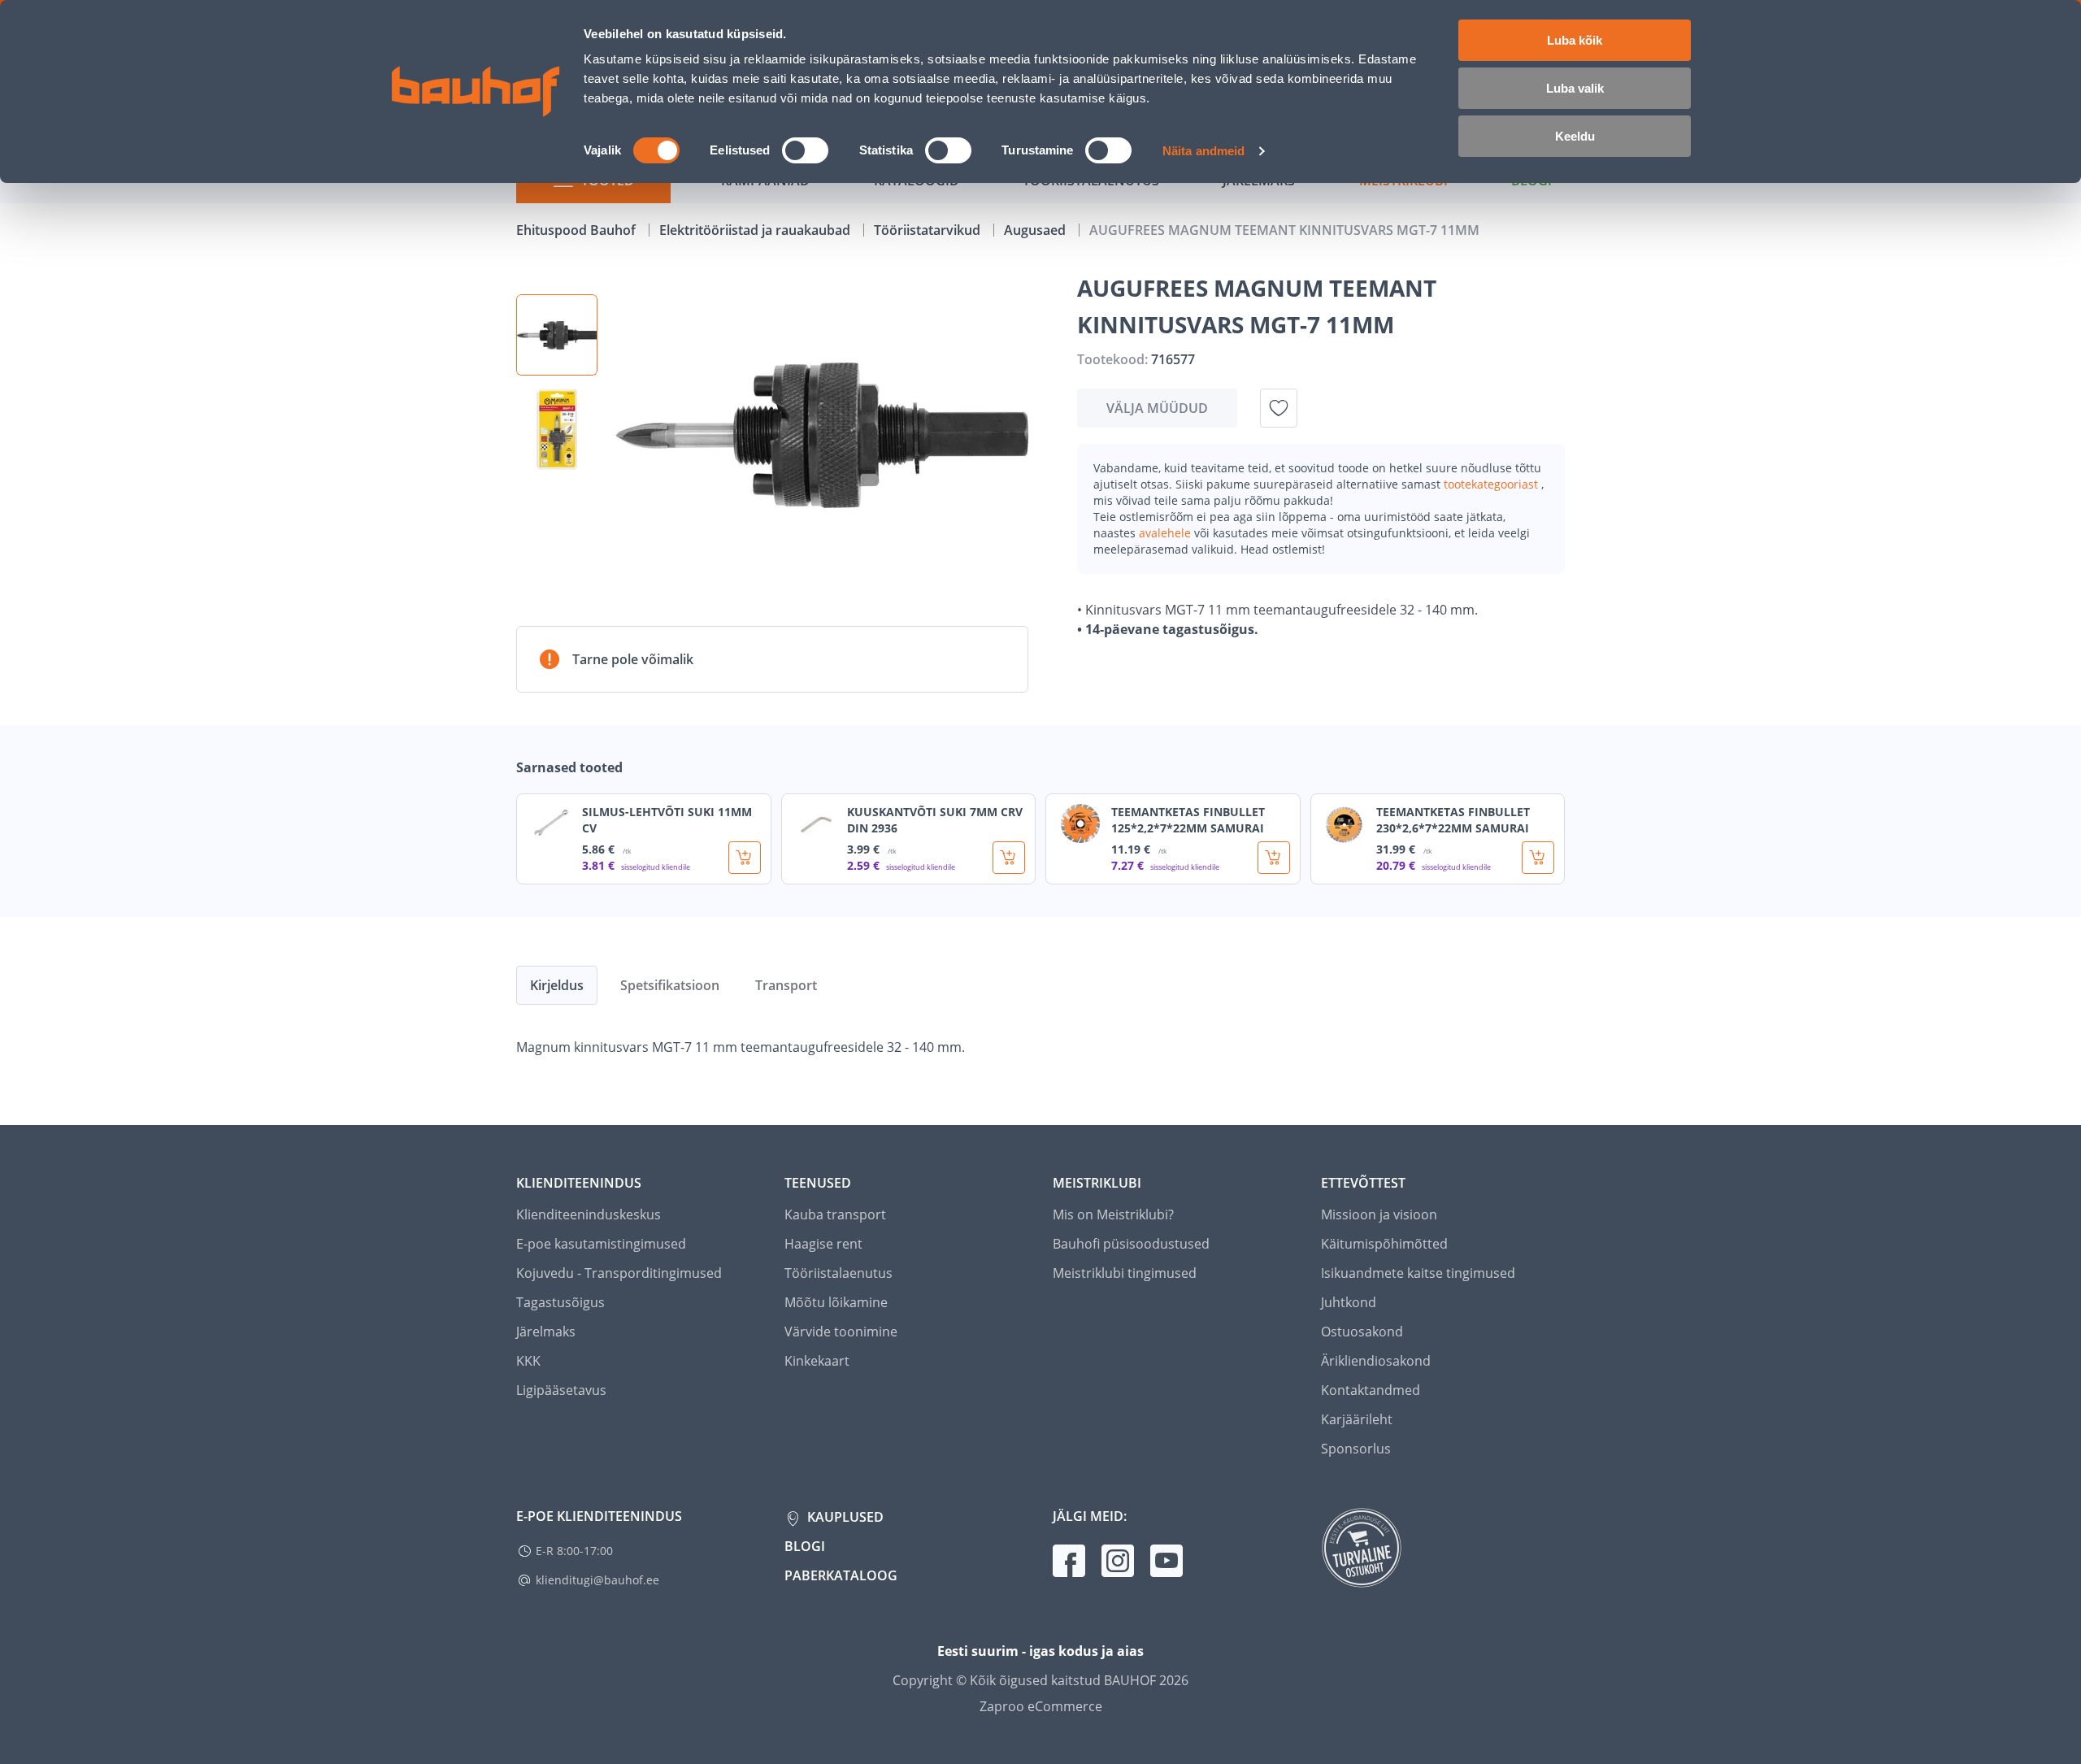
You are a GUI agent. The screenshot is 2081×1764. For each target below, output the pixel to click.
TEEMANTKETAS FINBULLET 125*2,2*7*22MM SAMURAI (1188, 820)
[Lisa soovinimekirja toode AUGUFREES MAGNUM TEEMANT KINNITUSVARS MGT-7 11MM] (1279, 408)
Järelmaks (546, 1332)
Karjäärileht (1357, 1419)
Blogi (805, 1546)
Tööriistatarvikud (929, 230)
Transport (786, 985)
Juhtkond (1349, 1302)
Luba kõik (1575, 40)
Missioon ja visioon (1379, 1214)
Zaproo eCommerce (1041, 1706)
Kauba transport (835, 1214)
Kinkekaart (817, 1361)
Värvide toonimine (841, 1332)
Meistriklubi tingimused (1125, 1273)
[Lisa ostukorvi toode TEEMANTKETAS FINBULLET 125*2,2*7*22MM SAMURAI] (1274, 858)
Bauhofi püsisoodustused (1131, 1244)
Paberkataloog (841, 1575)
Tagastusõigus (560, 1302)
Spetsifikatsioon (670, 985)
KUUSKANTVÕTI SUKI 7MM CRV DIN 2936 (935, 820)
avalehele (1166, 533)
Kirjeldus (557, 985)
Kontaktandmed (1371, 1390)
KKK (528, 1361)
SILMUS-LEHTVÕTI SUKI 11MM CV (667, 820)
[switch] (805, 150)
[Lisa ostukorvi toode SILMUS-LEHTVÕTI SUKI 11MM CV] (745, 858)
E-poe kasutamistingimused (601, 1244)
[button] (557, 335)
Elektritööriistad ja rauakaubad (756, 230)
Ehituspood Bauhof (578, 230)
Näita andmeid (1203, 151)
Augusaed (1036, 230)
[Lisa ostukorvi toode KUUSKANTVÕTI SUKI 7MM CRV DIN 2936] (1009, 858)
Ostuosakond (1362, 1332)
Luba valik (1575, 88)
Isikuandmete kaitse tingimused (1418, 1273)
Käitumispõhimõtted (1384, 1244)
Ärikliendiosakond (1376, 1361)
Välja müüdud (1157, 408)
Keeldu (1575, 136)
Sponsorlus (1356, 1449)
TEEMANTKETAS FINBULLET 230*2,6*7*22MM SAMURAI (1453, 820)
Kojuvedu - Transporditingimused (619, 1273)
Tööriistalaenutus (838, 1273)
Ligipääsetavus (561, 1390)
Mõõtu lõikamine (836, 1302)
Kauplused (844, 1517)
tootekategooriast (1492, 484)
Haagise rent (823, 1244)
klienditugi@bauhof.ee (597, 1580)
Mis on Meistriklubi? (1113, 1214)
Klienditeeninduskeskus (589, 1214)
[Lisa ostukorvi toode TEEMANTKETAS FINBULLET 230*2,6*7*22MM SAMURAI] (1538, 858)
